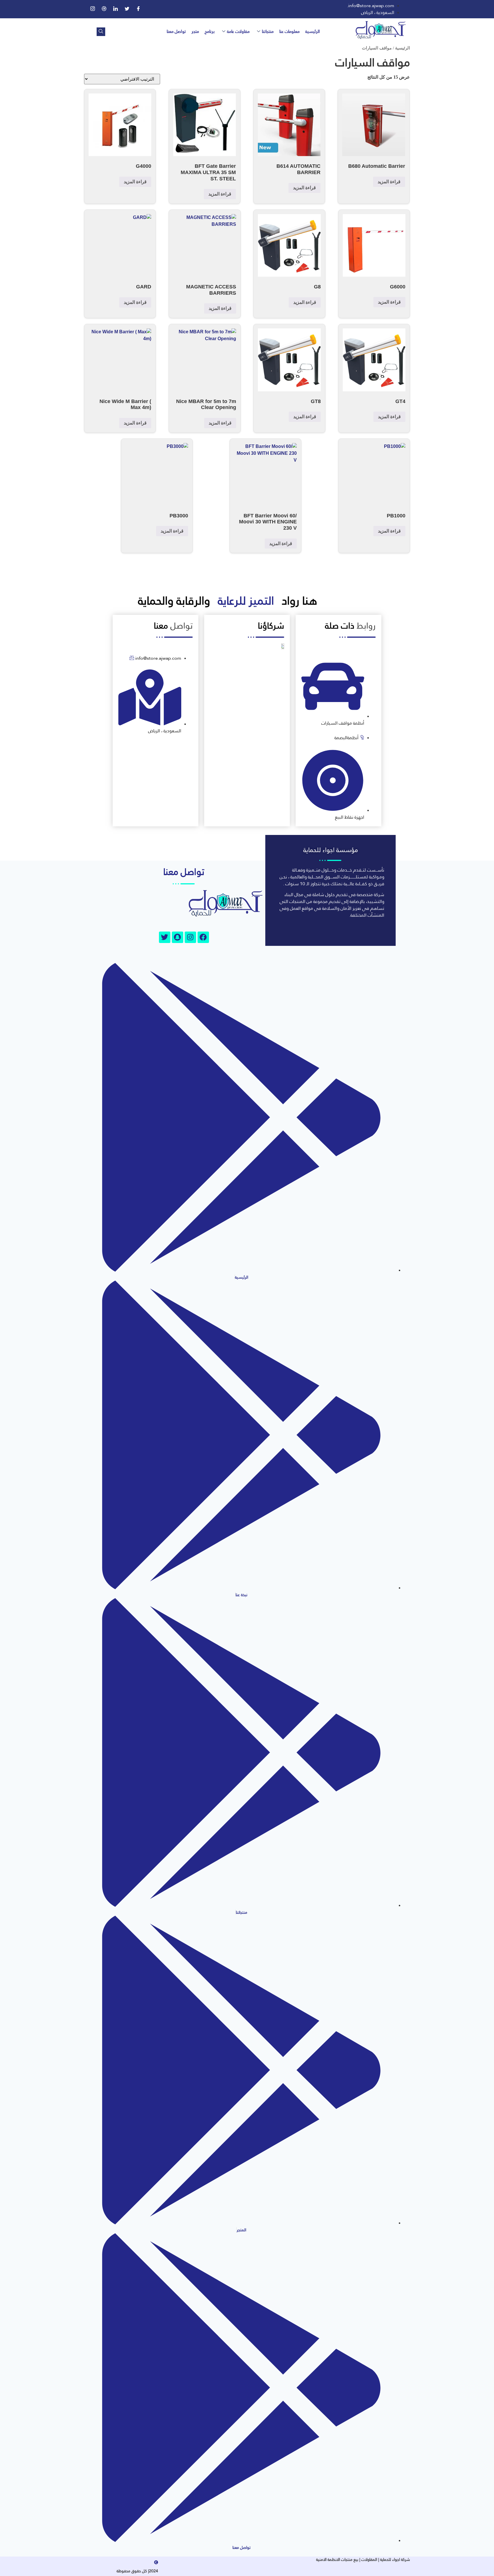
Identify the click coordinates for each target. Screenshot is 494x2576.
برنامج (210, 31)
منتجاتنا (268, 31)
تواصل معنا (176, 31)
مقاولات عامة (238, 31)
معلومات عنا (289, 31)
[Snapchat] (178, 937)
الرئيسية (313, 31)
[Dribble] (104, 9)
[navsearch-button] (101, 32)
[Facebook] (138, 9)
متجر (195, 31)
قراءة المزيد (389, 182)
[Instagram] (93, 9)
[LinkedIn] (115, 9)
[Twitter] (127, 9)
